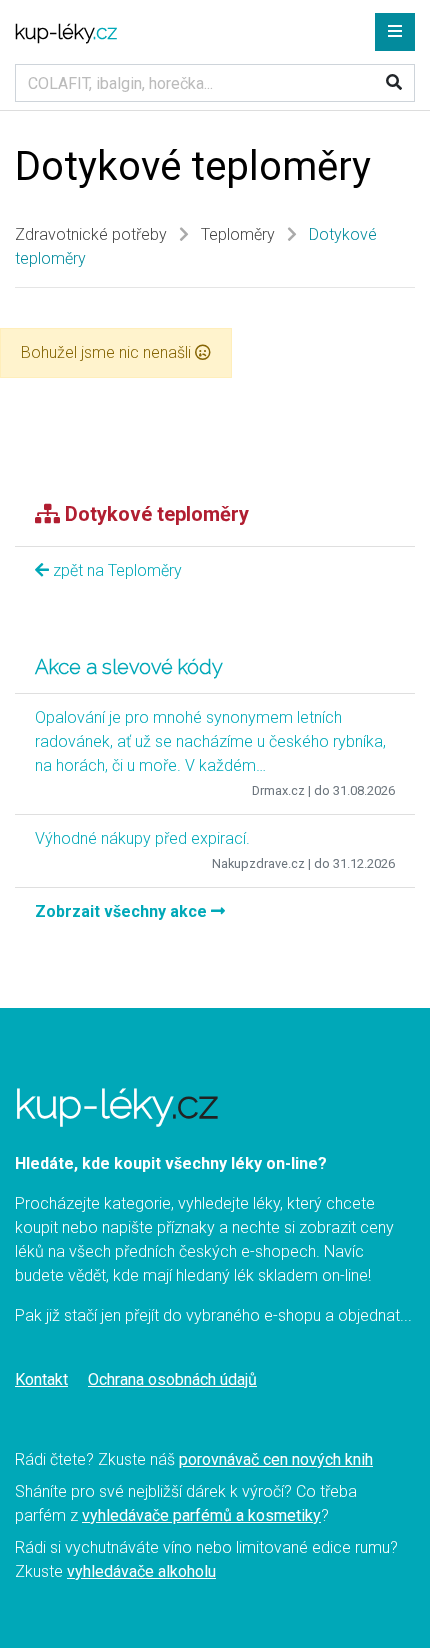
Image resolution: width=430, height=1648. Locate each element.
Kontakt (41, 1379)
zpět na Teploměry (115, 570)
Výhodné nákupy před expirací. (142, 838)
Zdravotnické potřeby (91, 234)
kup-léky (66, 32)
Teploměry (238, 234)
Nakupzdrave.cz (258, 863)
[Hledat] (394, 83)
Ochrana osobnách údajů (172, 1379)
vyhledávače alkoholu (141, 1571)
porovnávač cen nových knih (276, 1459)
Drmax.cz (278, 790)
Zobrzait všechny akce (123, 911)
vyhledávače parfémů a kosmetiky (201, 1515)
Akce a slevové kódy (129, 667)
